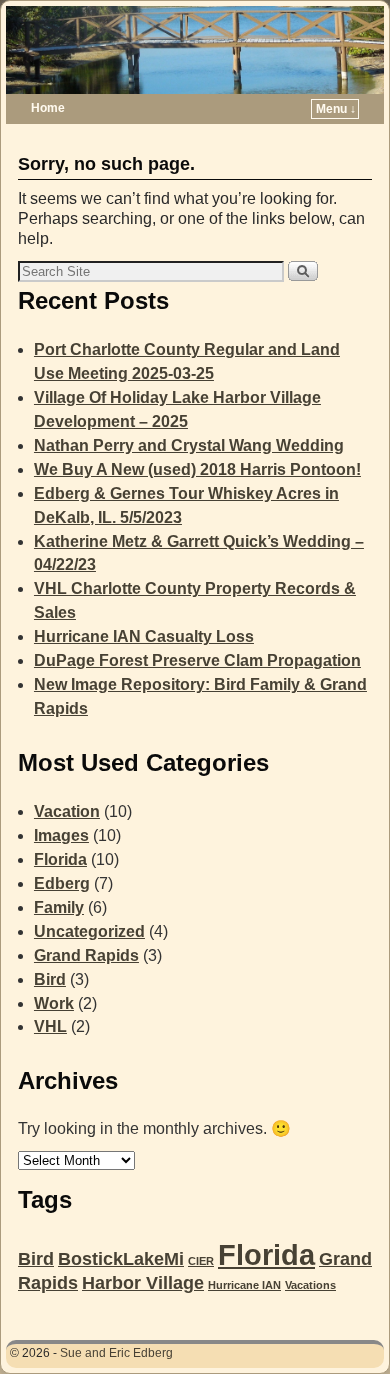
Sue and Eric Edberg (116, 1353)
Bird (50, 979)
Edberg (62, 883)
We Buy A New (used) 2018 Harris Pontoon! (197, 469)
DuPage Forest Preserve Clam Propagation (197, 660)
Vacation (67, 811)
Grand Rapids (86, 955)
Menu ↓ (336, 109)
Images (61, 835)
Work (54, 1003)
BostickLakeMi (121, 1259)
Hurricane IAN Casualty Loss (144, 636)
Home (48, 108)
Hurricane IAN (244, 1285)
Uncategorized (89, 931)
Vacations (310, 1285)
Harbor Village (143, 1283)
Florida (60, 859)
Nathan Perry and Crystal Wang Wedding (189, 445)
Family (59, 907)
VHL (50, 1026)
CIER (201, 1261)
